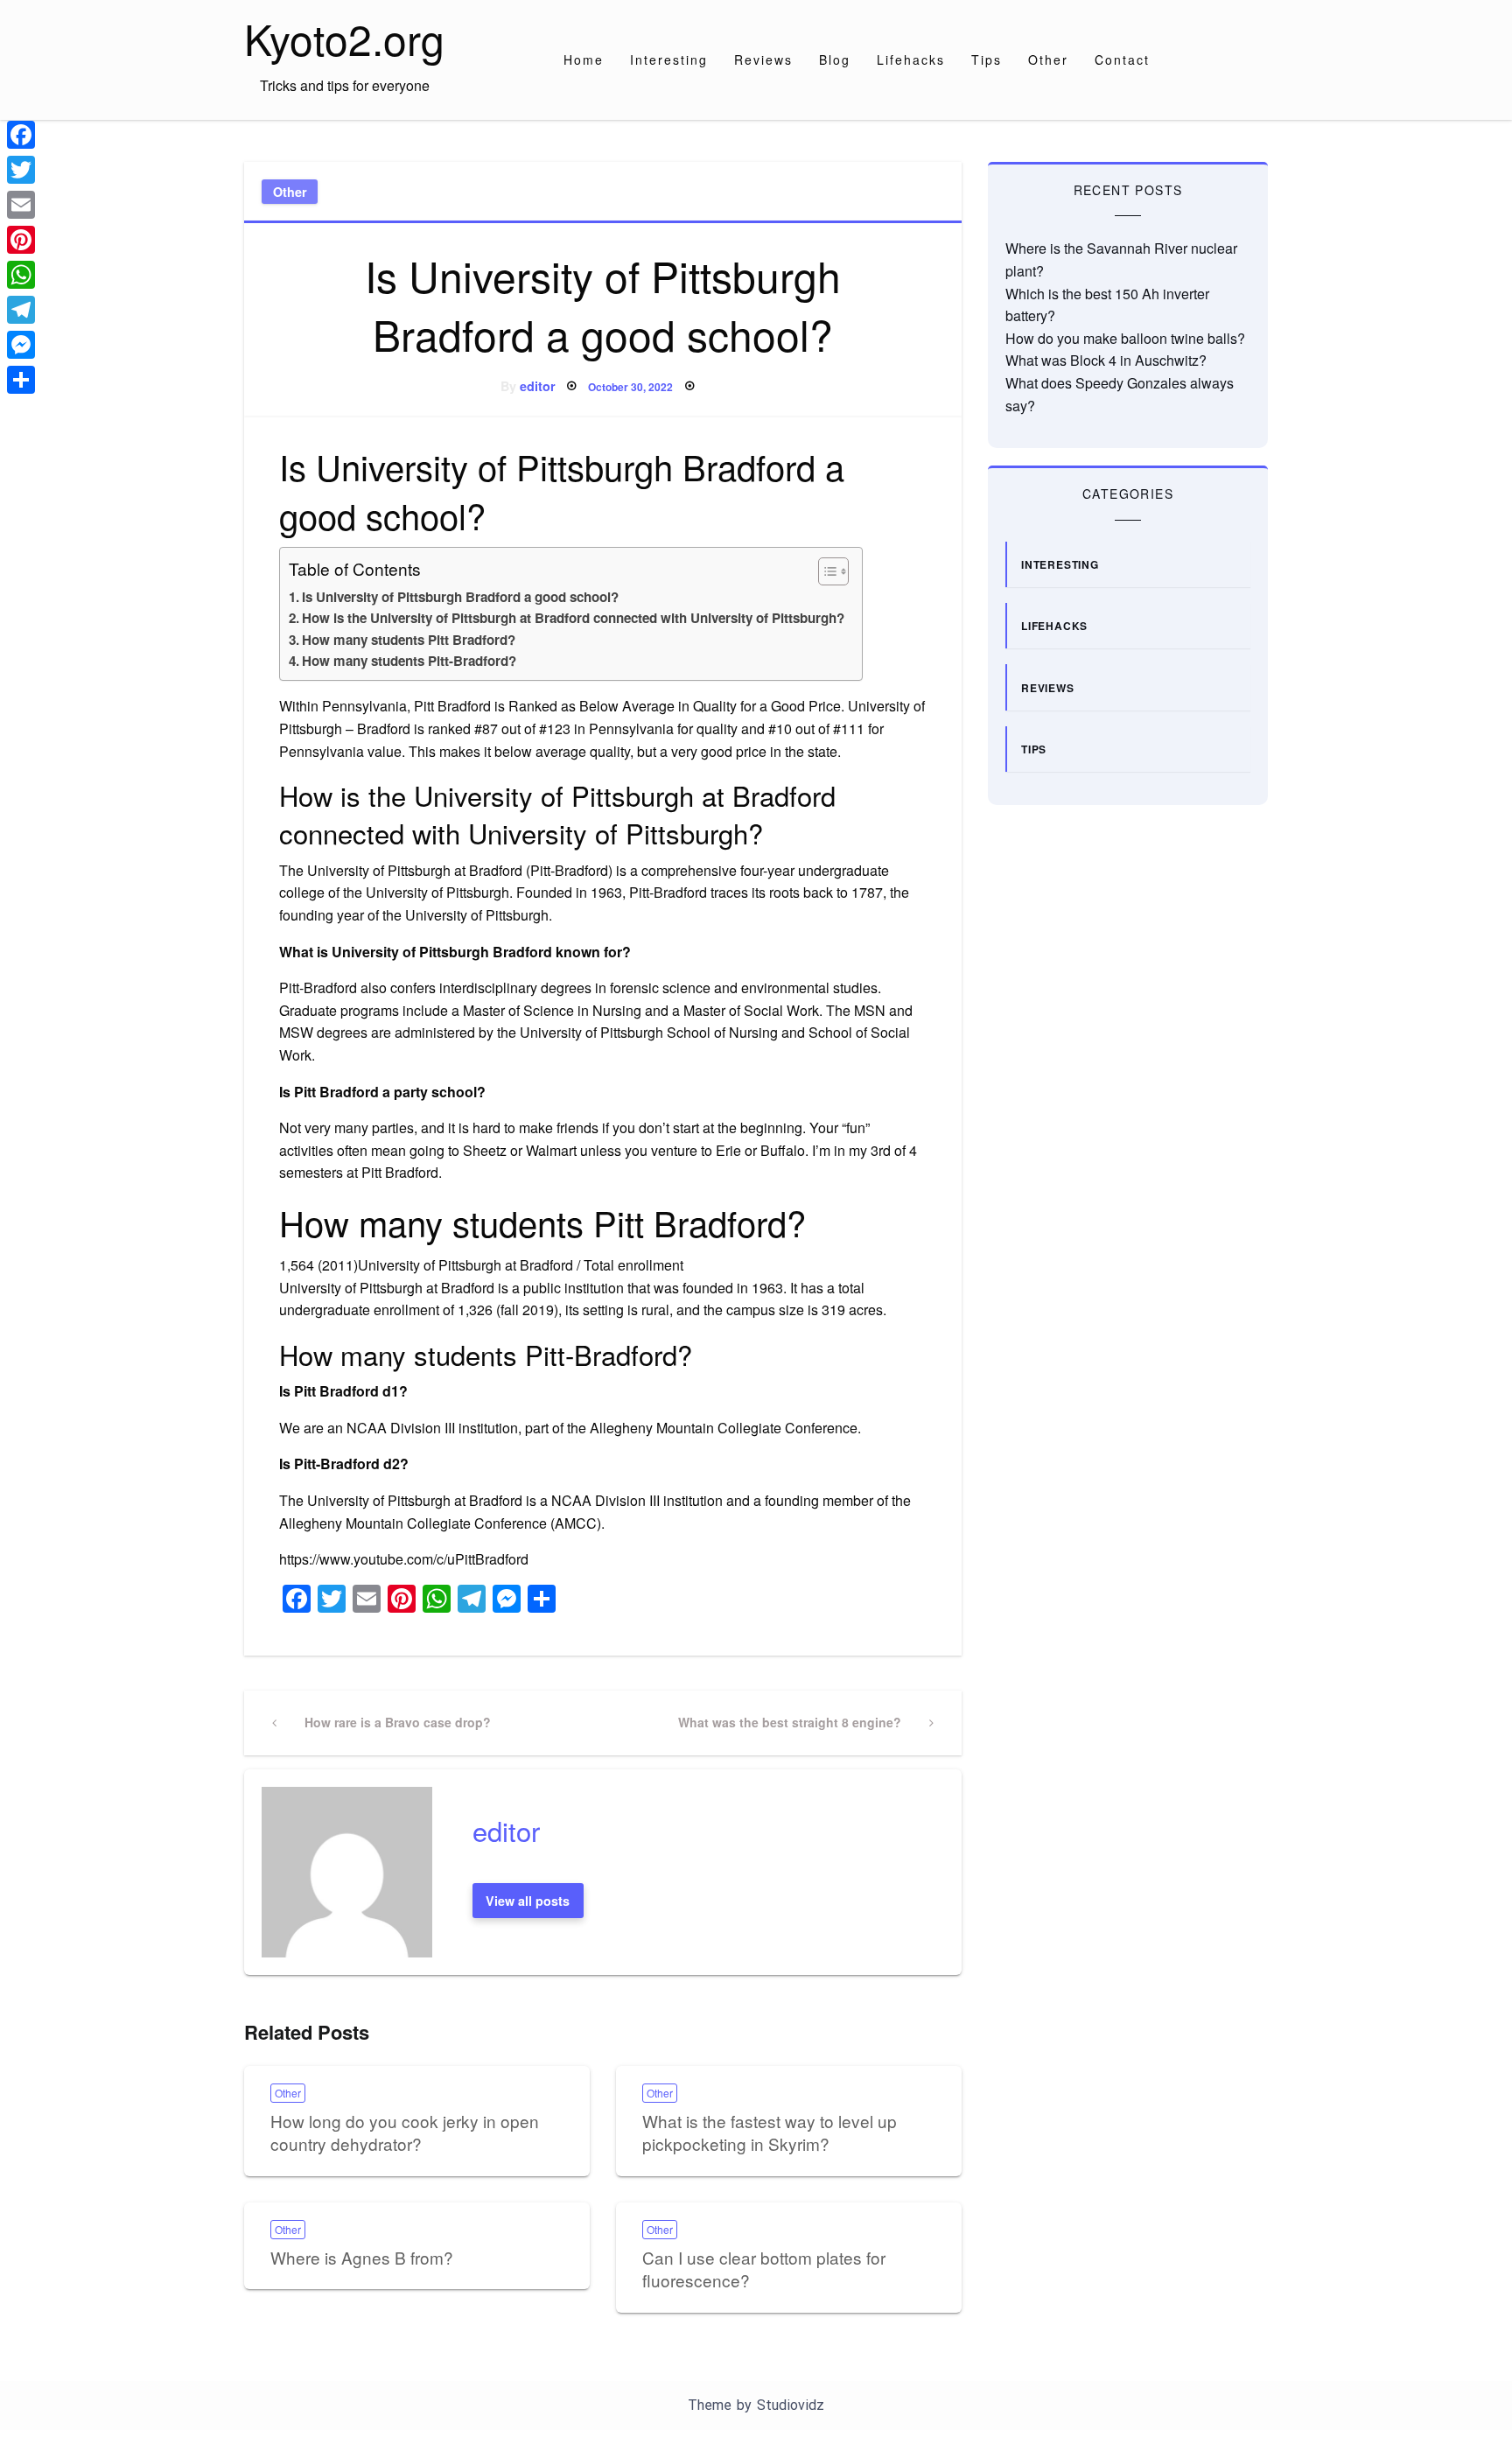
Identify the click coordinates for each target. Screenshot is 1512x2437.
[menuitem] (584, 60)
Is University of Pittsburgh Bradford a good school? (460, 597)
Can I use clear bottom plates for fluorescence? (764, 2269)
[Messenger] (21, 345)
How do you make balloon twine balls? (1125, 338)
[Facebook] (21, 135)
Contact (1122, 60)
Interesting (669, 60)
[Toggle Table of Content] (825, 571)
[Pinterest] (21, 240)
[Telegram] (21, 310)
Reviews (763, 60)
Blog (835, 60)
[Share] (21, 380)
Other (1048, 60)
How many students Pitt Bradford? (409, 640)
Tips (987, 60)
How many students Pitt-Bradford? (409, 661)
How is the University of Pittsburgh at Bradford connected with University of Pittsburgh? (573, 618)
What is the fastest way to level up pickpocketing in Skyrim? (770, 2132)
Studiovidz (791, 2405)
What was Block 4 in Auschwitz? (1106, 360)
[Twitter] (21, 170)
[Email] (21, 205)
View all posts (528, 1901)
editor (538, 386)
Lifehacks (911, 60)
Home (584, 60)
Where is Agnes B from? (362, 2257)
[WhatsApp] (21, 275)
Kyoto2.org (344, 38)
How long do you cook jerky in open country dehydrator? (405, 2132)
